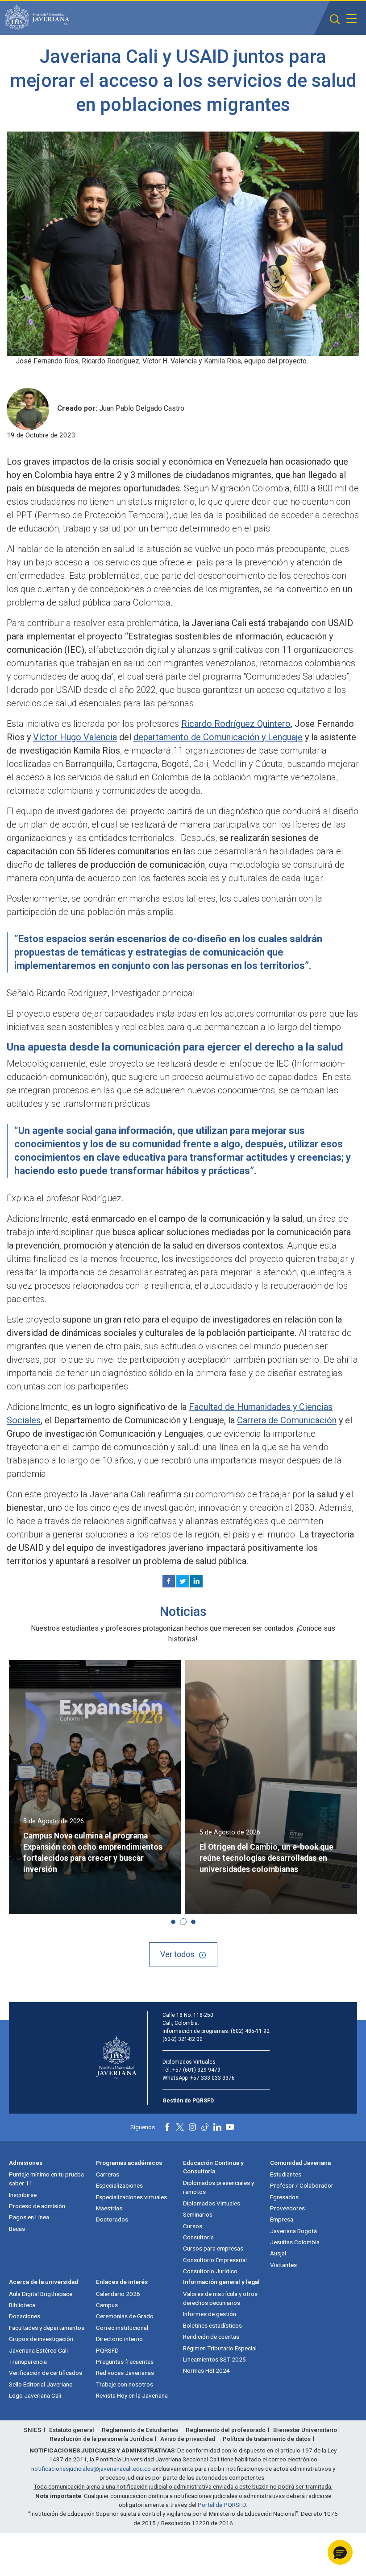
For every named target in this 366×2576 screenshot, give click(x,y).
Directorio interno (119, 2339)
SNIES (33, 2430)
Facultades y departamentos (47, 2328)
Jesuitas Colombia (295, 2242)
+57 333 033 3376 (212, 2078)
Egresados (284, 2197)
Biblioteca (22, 2305)
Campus (107, 2305)
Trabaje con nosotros (125, 2384)
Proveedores (287, 2208)
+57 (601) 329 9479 (196, 2070)
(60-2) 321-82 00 (183, 2039)
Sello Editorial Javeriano (41, 2384)
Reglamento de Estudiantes (140, 2430)
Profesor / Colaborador (302, 2185)
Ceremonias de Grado (125, 2316)
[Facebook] (169, 1581)
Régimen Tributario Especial (220, 2348)
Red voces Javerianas (125, 2373)
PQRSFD (107, 2350)
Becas (17, 2229)
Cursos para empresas (213, 2248)
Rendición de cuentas (211, 2337)
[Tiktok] (205, 2127)
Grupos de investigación (41, 2339)
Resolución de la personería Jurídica (101, 2439)
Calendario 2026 (118, 2294)
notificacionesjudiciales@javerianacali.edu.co (91, 2469)
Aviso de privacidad (188, 2439)
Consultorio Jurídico (210, 2271)
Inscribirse (23, 2195)
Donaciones (25, 2316)
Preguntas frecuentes (125, 2362)
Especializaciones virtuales (131, 2197)
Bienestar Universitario (305, 2430)
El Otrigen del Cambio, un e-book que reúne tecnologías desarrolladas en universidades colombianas (266, 1858)
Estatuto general (72, 2430)
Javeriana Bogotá (293, 2231)
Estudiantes (286, 2174)
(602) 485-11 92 (250, 2031)
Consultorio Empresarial (215, 2260)
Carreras (108, 2174)
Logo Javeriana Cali (35, 2395)
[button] (335, 19)
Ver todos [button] (177, 1954)
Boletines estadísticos (212, 2325)
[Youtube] (230, 2127)
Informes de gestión (210, 2314)
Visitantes (283, 2265)
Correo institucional (122, 2328)
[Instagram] (192, 2127)
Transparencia (28, 2362)
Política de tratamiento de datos (267, 2439)
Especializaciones (119, 2185)
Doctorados (112, 2219)
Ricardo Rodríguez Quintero (236, 724)
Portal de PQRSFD (222, 2505)
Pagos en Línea (29, 2217)
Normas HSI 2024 (206, 2370)
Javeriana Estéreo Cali (38, 2350)
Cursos (193, 2226)
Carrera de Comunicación (287, 1420)
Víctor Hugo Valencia (75, 737)
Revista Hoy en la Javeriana (132, 2395)
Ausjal (278, 2253)
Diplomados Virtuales (212, 2203)
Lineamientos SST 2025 (214, 2359)
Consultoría (198, 2237)
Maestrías (109, 2208)
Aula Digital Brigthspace (41, 2294)
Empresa (282, 2219)
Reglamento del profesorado (226, 2430)
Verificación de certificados (46, 2373)
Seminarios (198, 2214)
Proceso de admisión (37, 2206)
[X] (183, 1581)
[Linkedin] (196, 1581)
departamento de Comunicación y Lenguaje (218, 737)
